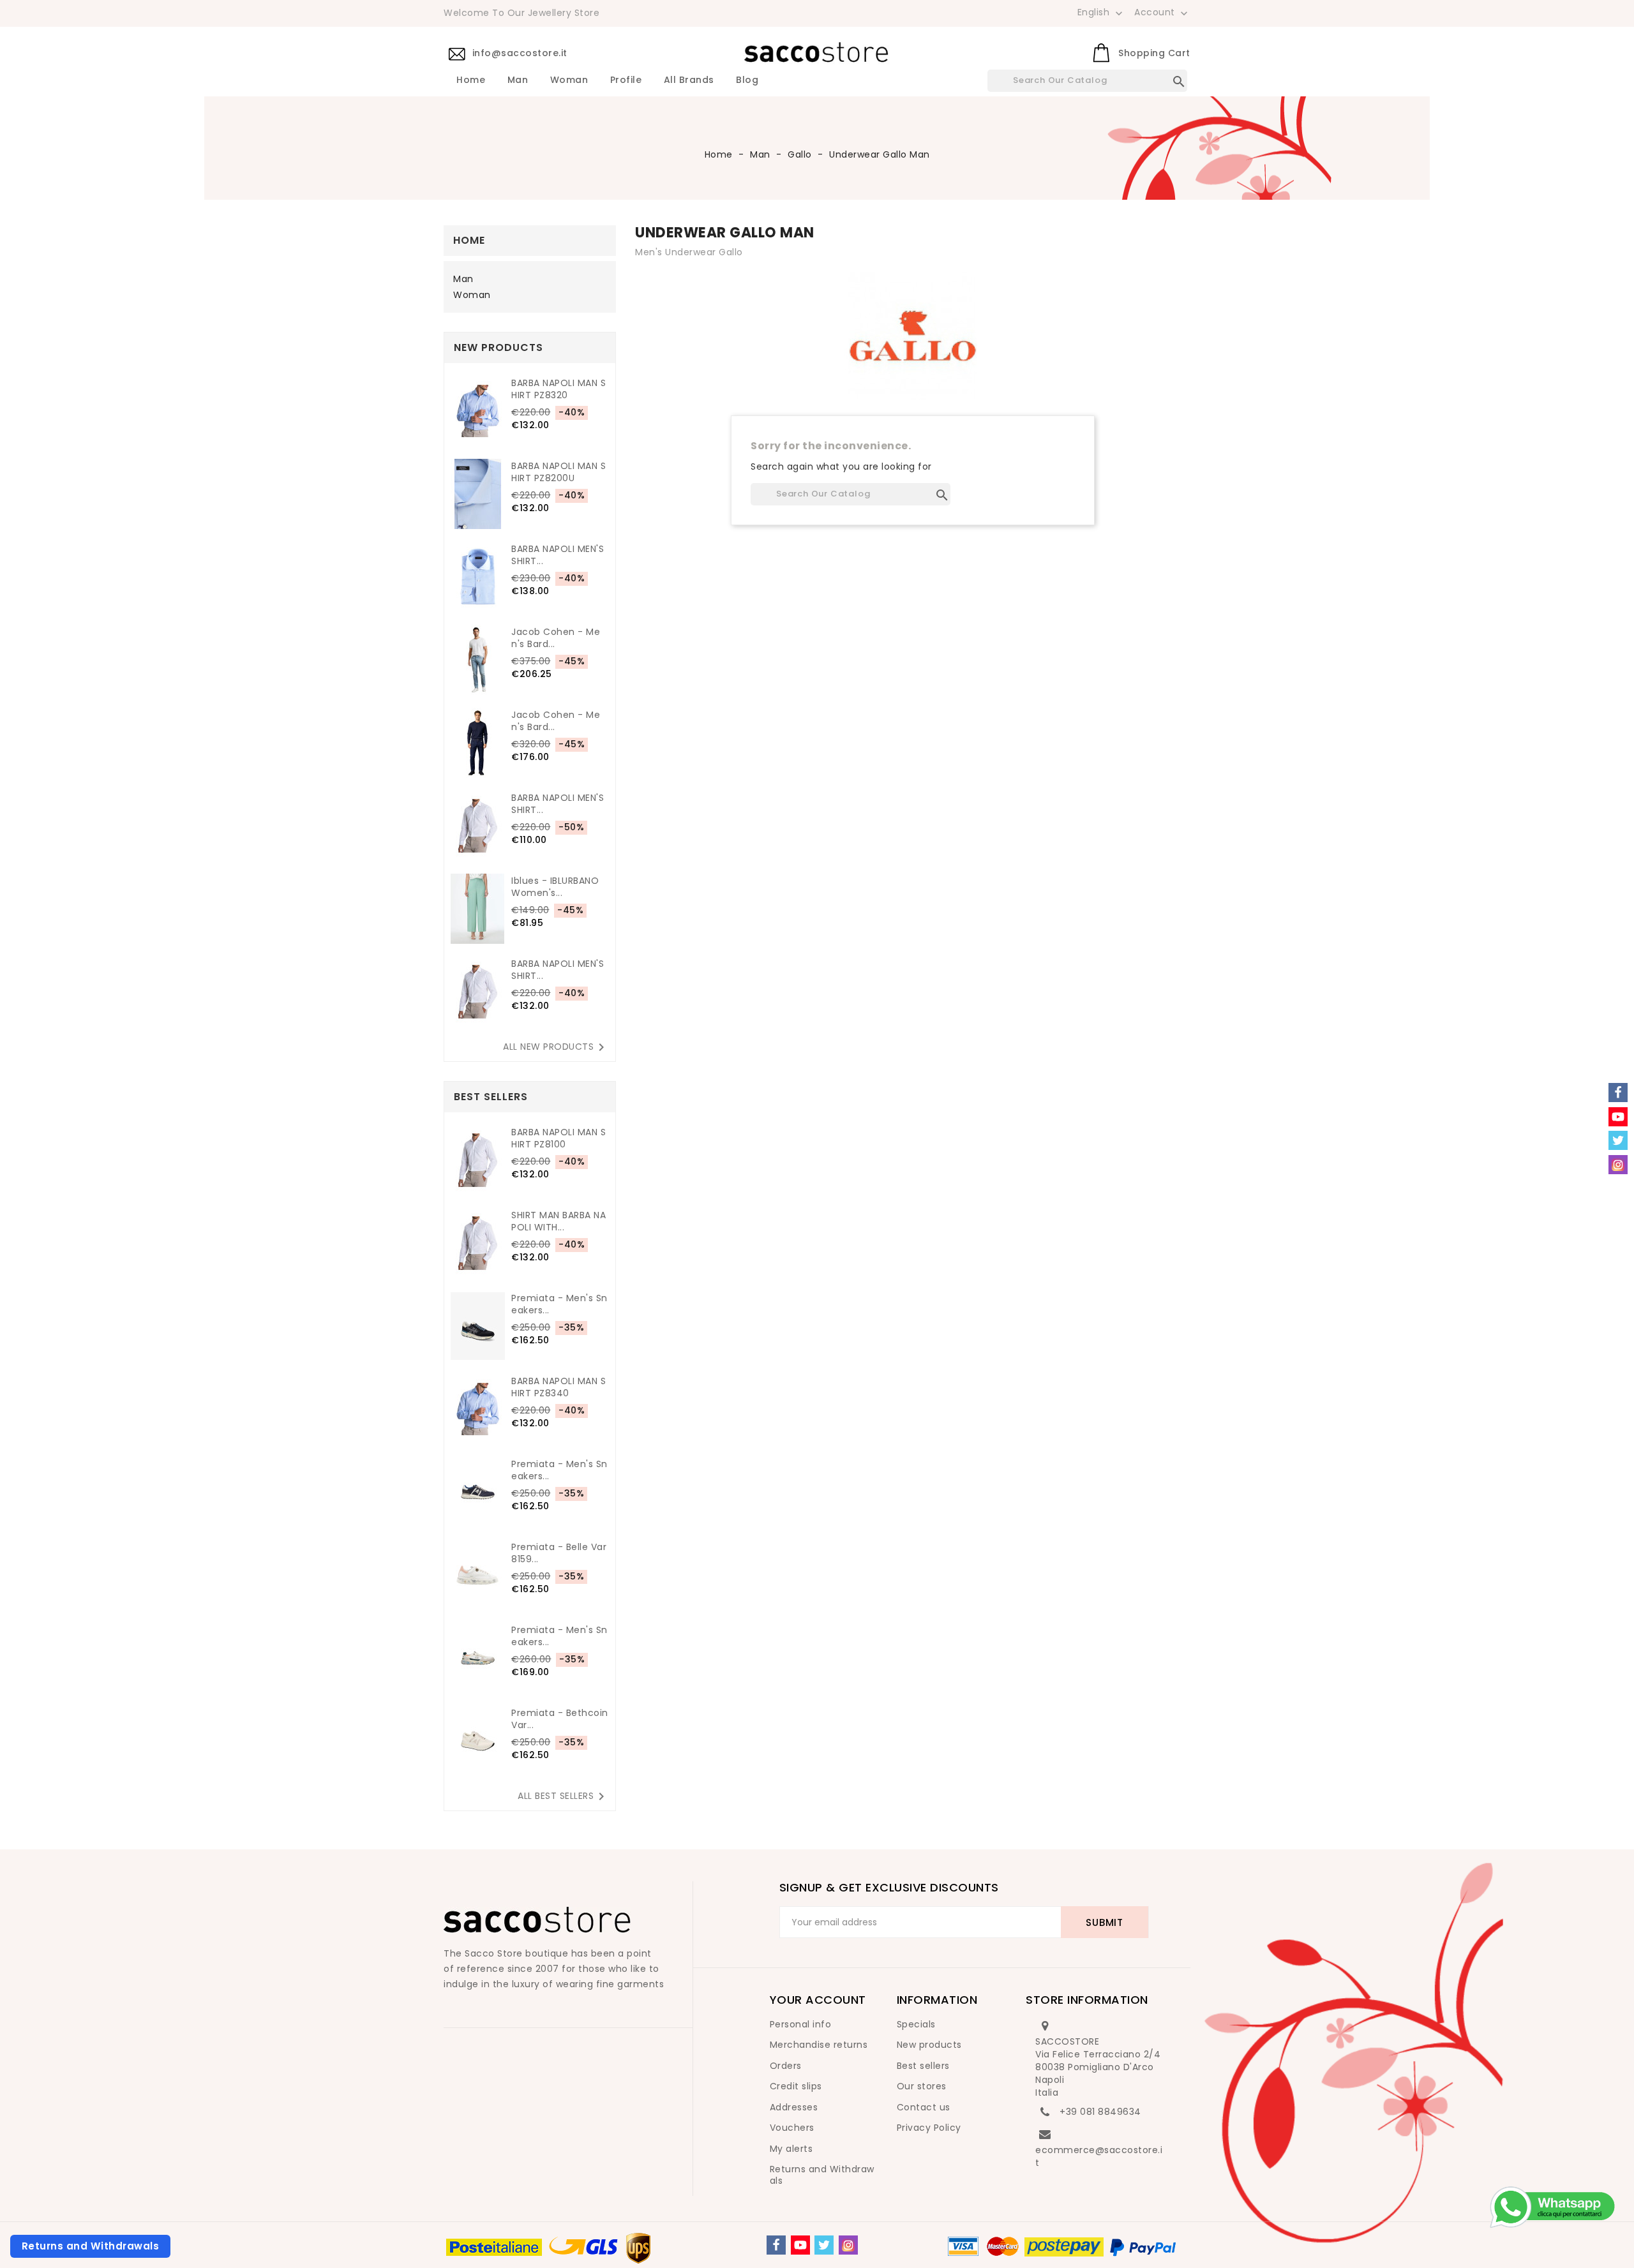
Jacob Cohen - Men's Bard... (556, 638)
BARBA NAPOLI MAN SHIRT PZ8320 (558, 389)
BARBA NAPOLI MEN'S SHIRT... (558, 555)
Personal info (801, 2024)
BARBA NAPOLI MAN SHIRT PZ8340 (558, 1387)
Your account (818, 2000)
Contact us (924, 2107)
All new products (556, 1047)
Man (518, 80)
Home (471, 80)
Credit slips (796, 2086)
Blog (747, 80)
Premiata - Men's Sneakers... (559, 1304)
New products (929, 2045)
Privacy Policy (929, 2128)
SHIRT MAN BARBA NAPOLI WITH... (558, 1221)
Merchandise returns (819, 2045)
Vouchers (792, 2128)
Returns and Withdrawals (822, 2175)
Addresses (794, 2107)
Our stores (922, 2086)
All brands (689, 80)
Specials (916, 2024)
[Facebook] (776, 2245)
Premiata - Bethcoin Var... (560, 1719)
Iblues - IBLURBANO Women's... (555, 887)
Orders (786, 2066)
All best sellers (563, 1796)
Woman (569, 80)
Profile (626, 80)
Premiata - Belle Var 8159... (559, 1553)
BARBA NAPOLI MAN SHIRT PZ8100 (558, 1138)
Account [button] (1162, 13)
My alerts (791, 2149)
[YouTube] (800, 2245)
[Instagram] (848, 2245)
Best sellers (923, 2066)
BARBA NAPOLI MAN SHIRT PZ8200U (558, 472)
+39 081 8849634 (1100, 2112)
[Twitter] (824, 2245)
